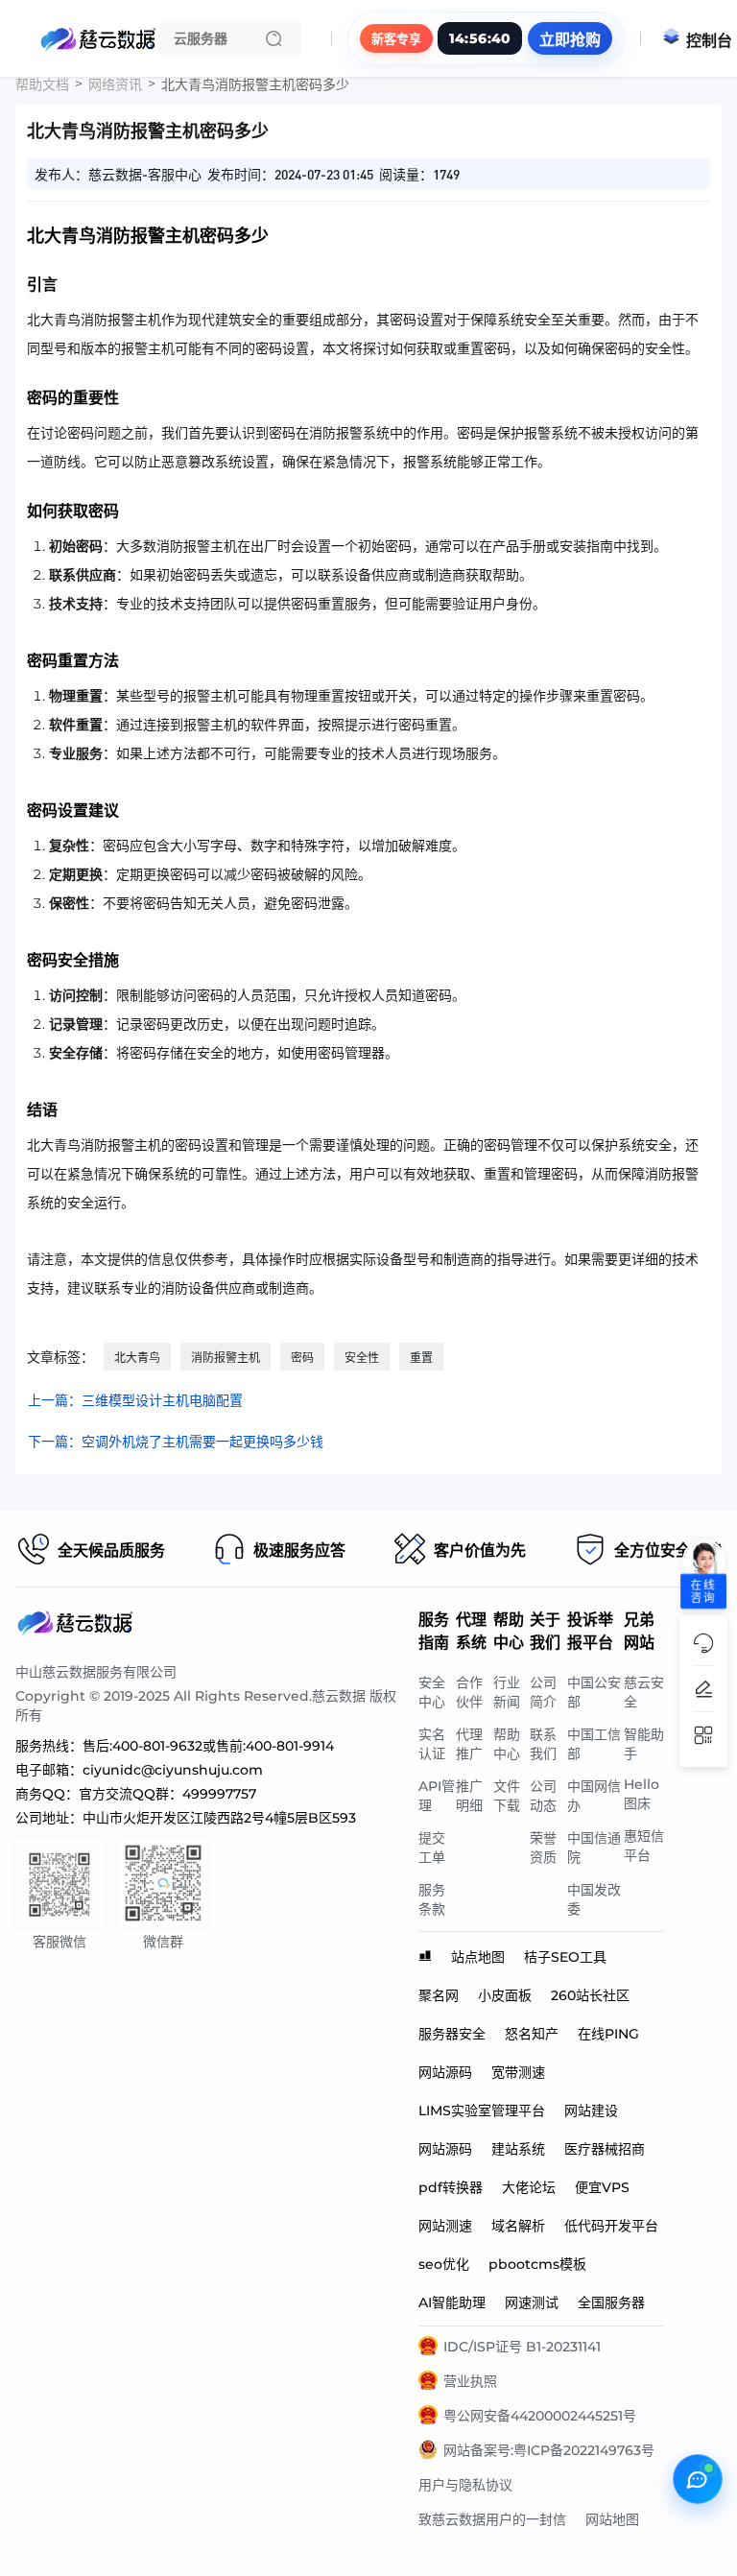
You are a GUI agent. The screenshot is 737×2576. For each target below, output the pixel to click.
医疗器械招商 (605, 2149)
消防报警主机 (226, 1358)
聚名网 (439, 1995)
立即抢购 (570, 40)
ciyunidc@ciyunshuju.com (173, 1770)
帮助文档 (42, 84)
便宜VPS (602, 2187)
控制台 (709, 41)
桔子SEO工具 (565, 1957)
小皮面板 (505, 1995)
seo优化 (444, 2264)
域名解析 (518, 2226)
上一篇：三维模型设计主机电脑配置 (135, 1400)
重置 (421, 1358)
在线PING (608, 2034)
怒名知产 (532, 2034)
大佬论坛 (529, 2187)
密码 (302, 1358)
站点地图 (478, 1957)
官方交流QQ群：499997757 (167, 1794)
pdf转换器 (451, 2187)
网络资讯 (115, 84)
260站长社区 (590, 1995)
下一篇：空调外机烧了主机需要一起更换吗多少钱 (176, 1442)
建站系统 (518, 2149)
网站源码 (445, 2072)
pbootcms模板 (537, 2264)
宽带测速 (518, 2072)
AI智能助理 (452, 2302)
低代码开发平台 (611, 2226)
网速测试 (532, 2302)
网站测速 (445, 2226)
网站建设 (591, 2111)
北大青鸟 (137, 1358)
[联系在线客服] (698, 2479)
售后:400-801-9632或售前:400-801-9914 (208, 1746)
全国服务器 (611, 2302)
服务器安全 (452, 2034)
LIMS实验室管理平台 (482, 2111)
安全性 (362, 1358)
